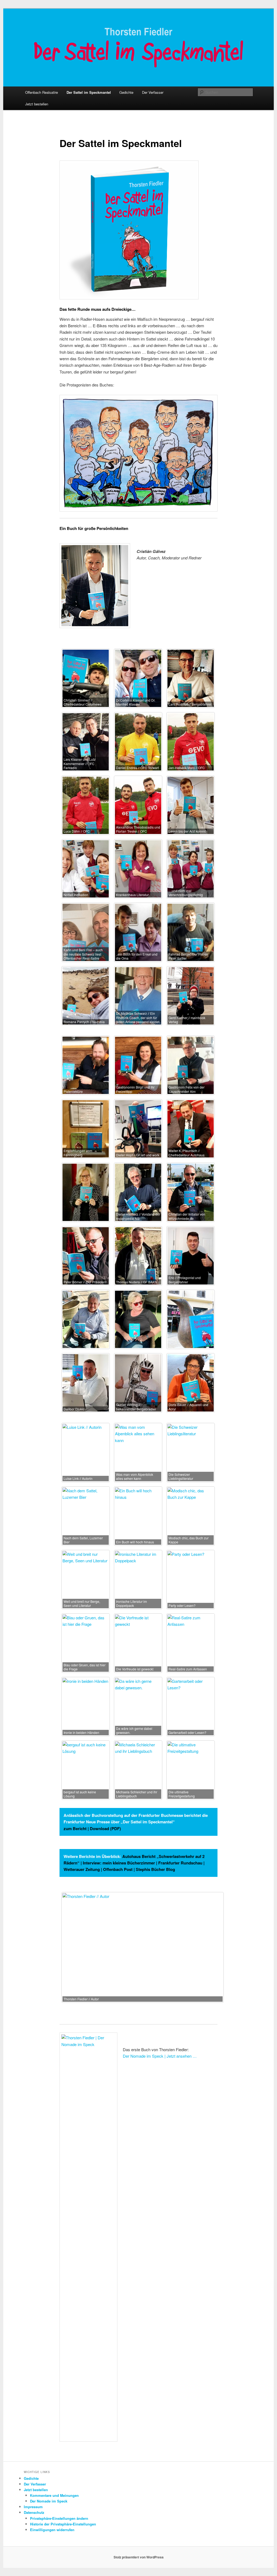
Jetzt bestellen (37, 104)
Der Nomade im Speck (49, 2501)
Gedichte (126, 92)
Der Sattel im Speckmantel (89, 92)
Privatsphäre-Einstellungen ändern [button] (59, 2518)
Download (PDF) (105, 1828)
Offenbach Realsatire (42, 92)
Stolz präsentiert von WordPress (139, 2557)
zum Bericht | (77, 1828)
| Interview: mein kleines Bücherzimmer (117, 1863)
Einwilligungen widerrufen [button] (52, 2530)
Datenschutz (34, 2512)
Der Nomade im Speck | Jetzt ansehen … (160, 2056)
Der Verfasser (153, 92)
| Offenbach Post (117, 1869)
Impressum (33, 2507)
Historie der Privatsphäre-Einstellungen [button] (63, 2524)
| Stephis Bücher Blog (154, 1869)
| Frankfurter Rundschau (179, 1863)
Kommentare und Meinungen (54, 2495)
